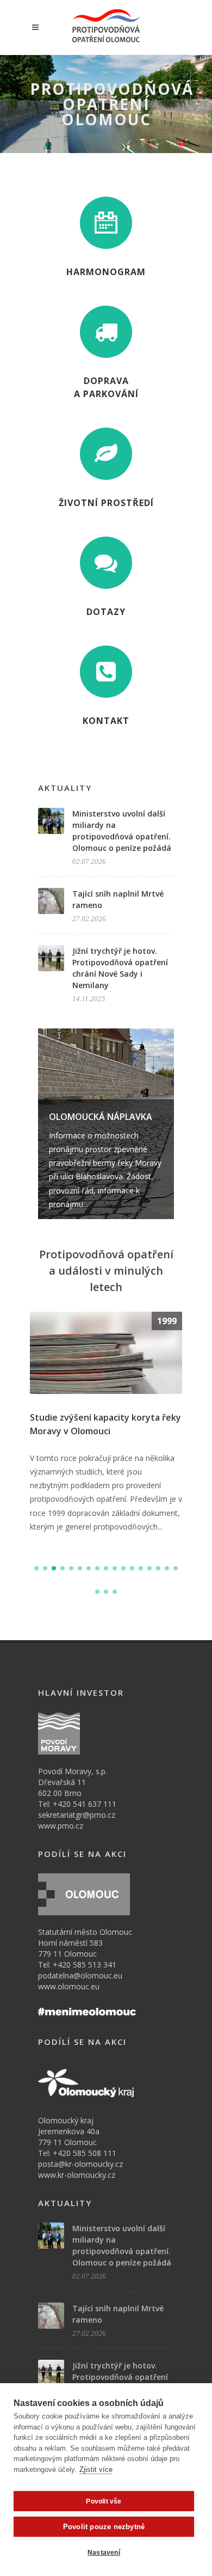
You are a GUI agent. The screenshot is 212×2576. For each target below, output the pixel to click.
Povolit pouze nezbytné (104, 2527)
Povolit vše (104, 2501)
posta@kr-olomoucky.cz (80, 2164)
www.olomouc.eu (69, 1986)
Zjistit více (96, 2470)
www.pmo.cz (61, 1826)
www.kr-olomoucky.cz (77, 2175)
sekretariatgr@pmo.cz (77, 1815)
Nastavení (104, 2553)
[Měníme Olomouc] (87, 2010)
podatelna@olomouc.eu (80, 1975)
